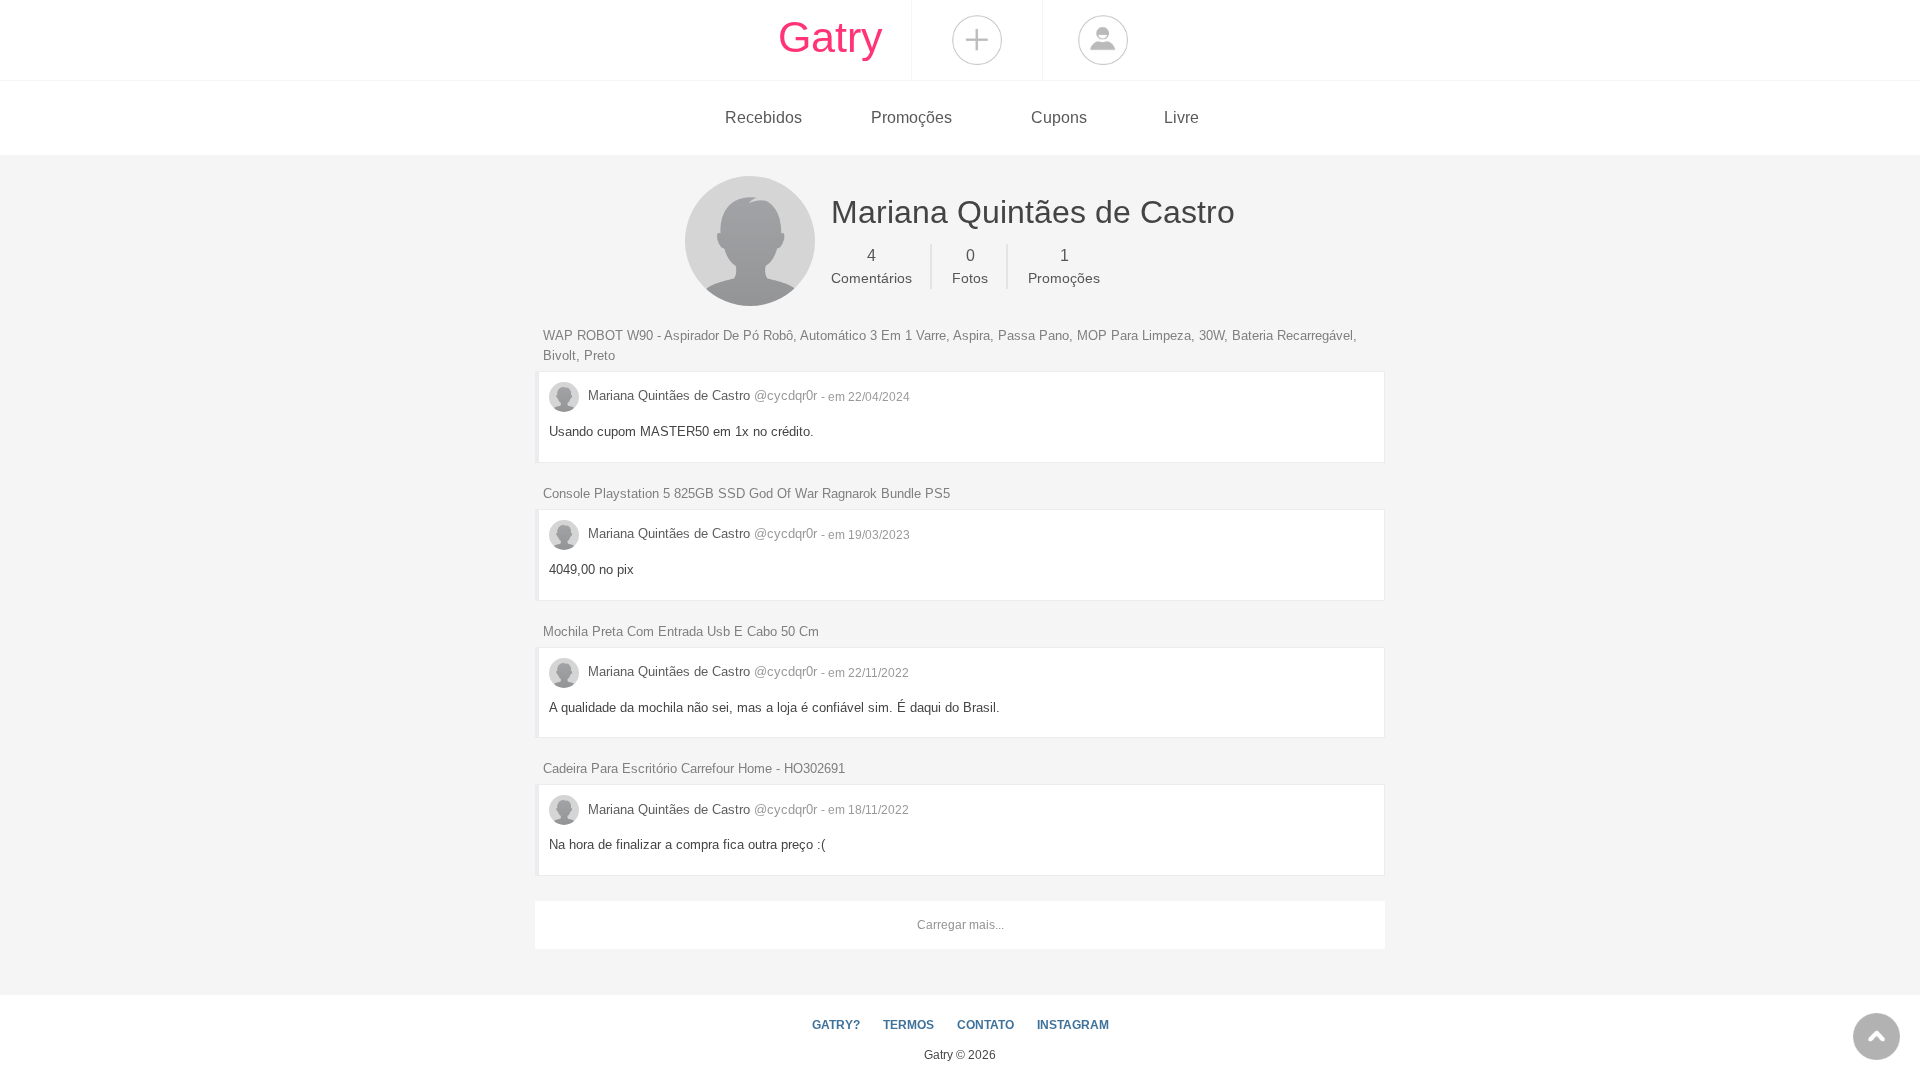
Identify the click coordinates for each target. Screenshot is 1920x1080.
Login (1103, 40)
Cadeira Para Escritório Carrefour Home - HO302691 (694, 768)
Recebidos (763, 117)
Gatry (830, 37)
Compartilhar (977, 40)
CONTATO (985, 1025)
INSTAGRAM (1073, 1025)
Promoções (911, 117)
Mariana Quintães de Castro (700, 395)
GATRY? (836, 1025)
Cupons (1059, 117)
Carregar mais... (960, 925)
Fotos (970, 266)
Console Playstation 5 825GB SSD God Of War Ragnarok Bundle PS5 (746, 493)
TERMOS (908, 1025)
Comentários (871, 266)
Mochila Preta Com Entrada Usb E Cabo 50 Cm (681, 631)
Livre (1181, 117)
